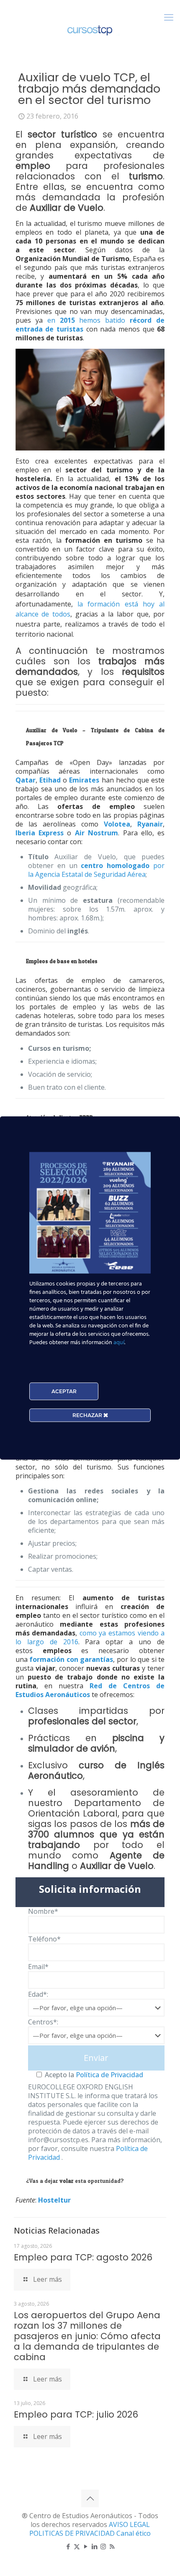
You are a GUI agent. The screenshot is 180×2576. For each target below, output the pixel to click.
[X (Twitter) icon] (77, 2546)
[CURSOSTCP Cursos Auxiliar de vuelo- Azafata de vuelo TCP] (90, 29)
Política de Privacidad (109, 2075)
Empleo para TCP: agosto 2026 (83, 2257)
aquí (119, 1343)
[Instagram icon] (103, 2546)
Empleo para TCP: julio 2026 (76, 2414)
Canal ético (134, 2533)
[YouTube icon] (86, 2546)
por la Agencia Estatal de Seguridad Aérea (96, 870)
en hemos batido (90, 325)
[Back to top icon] (90, 2498)
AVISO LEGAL (129, 2524)
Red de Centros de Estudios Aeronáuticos (90, 1690)
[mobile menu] (169, 17)
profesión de (90, 202)
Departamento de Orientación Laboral (96, 1808)
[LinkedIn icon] (94, 2546)
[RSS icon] (112, 2546)
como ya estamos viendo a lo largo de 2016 (90, 1637)
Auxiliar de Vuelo (117, 1866)
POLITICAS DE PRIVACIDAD (73, 2533)
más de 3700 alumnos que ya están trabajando (96, 1834)
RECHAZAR (88, 1415)
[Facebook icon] (68, 2546)
